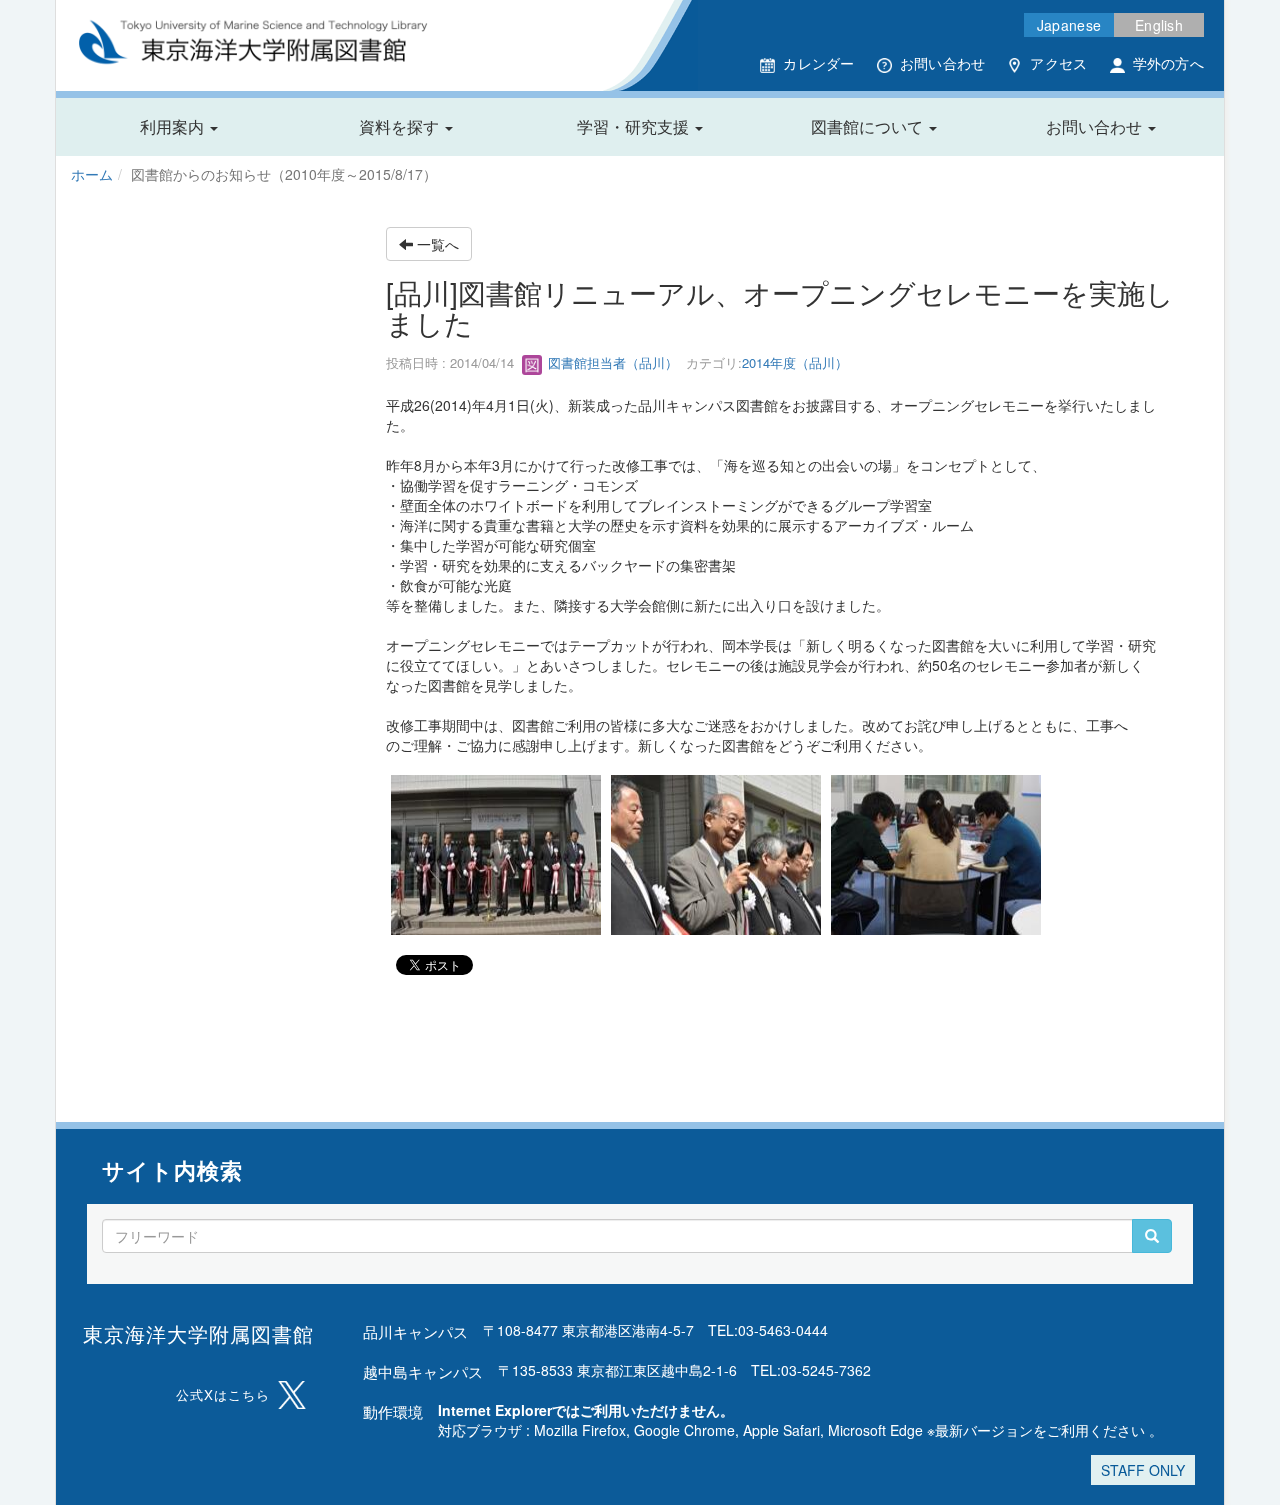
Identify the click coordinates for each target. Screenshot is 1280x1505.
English (1159, 25)
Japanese (1069, 25)
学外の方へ (1168, 63)
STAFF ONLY (1143, 1470)
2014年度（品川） (795, 362)
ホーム (92, 174)
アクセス (1058, 63)
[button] (179, 127)
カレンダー (818, 63)
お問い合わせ (943, 63)
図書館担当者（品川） (611, 362)
